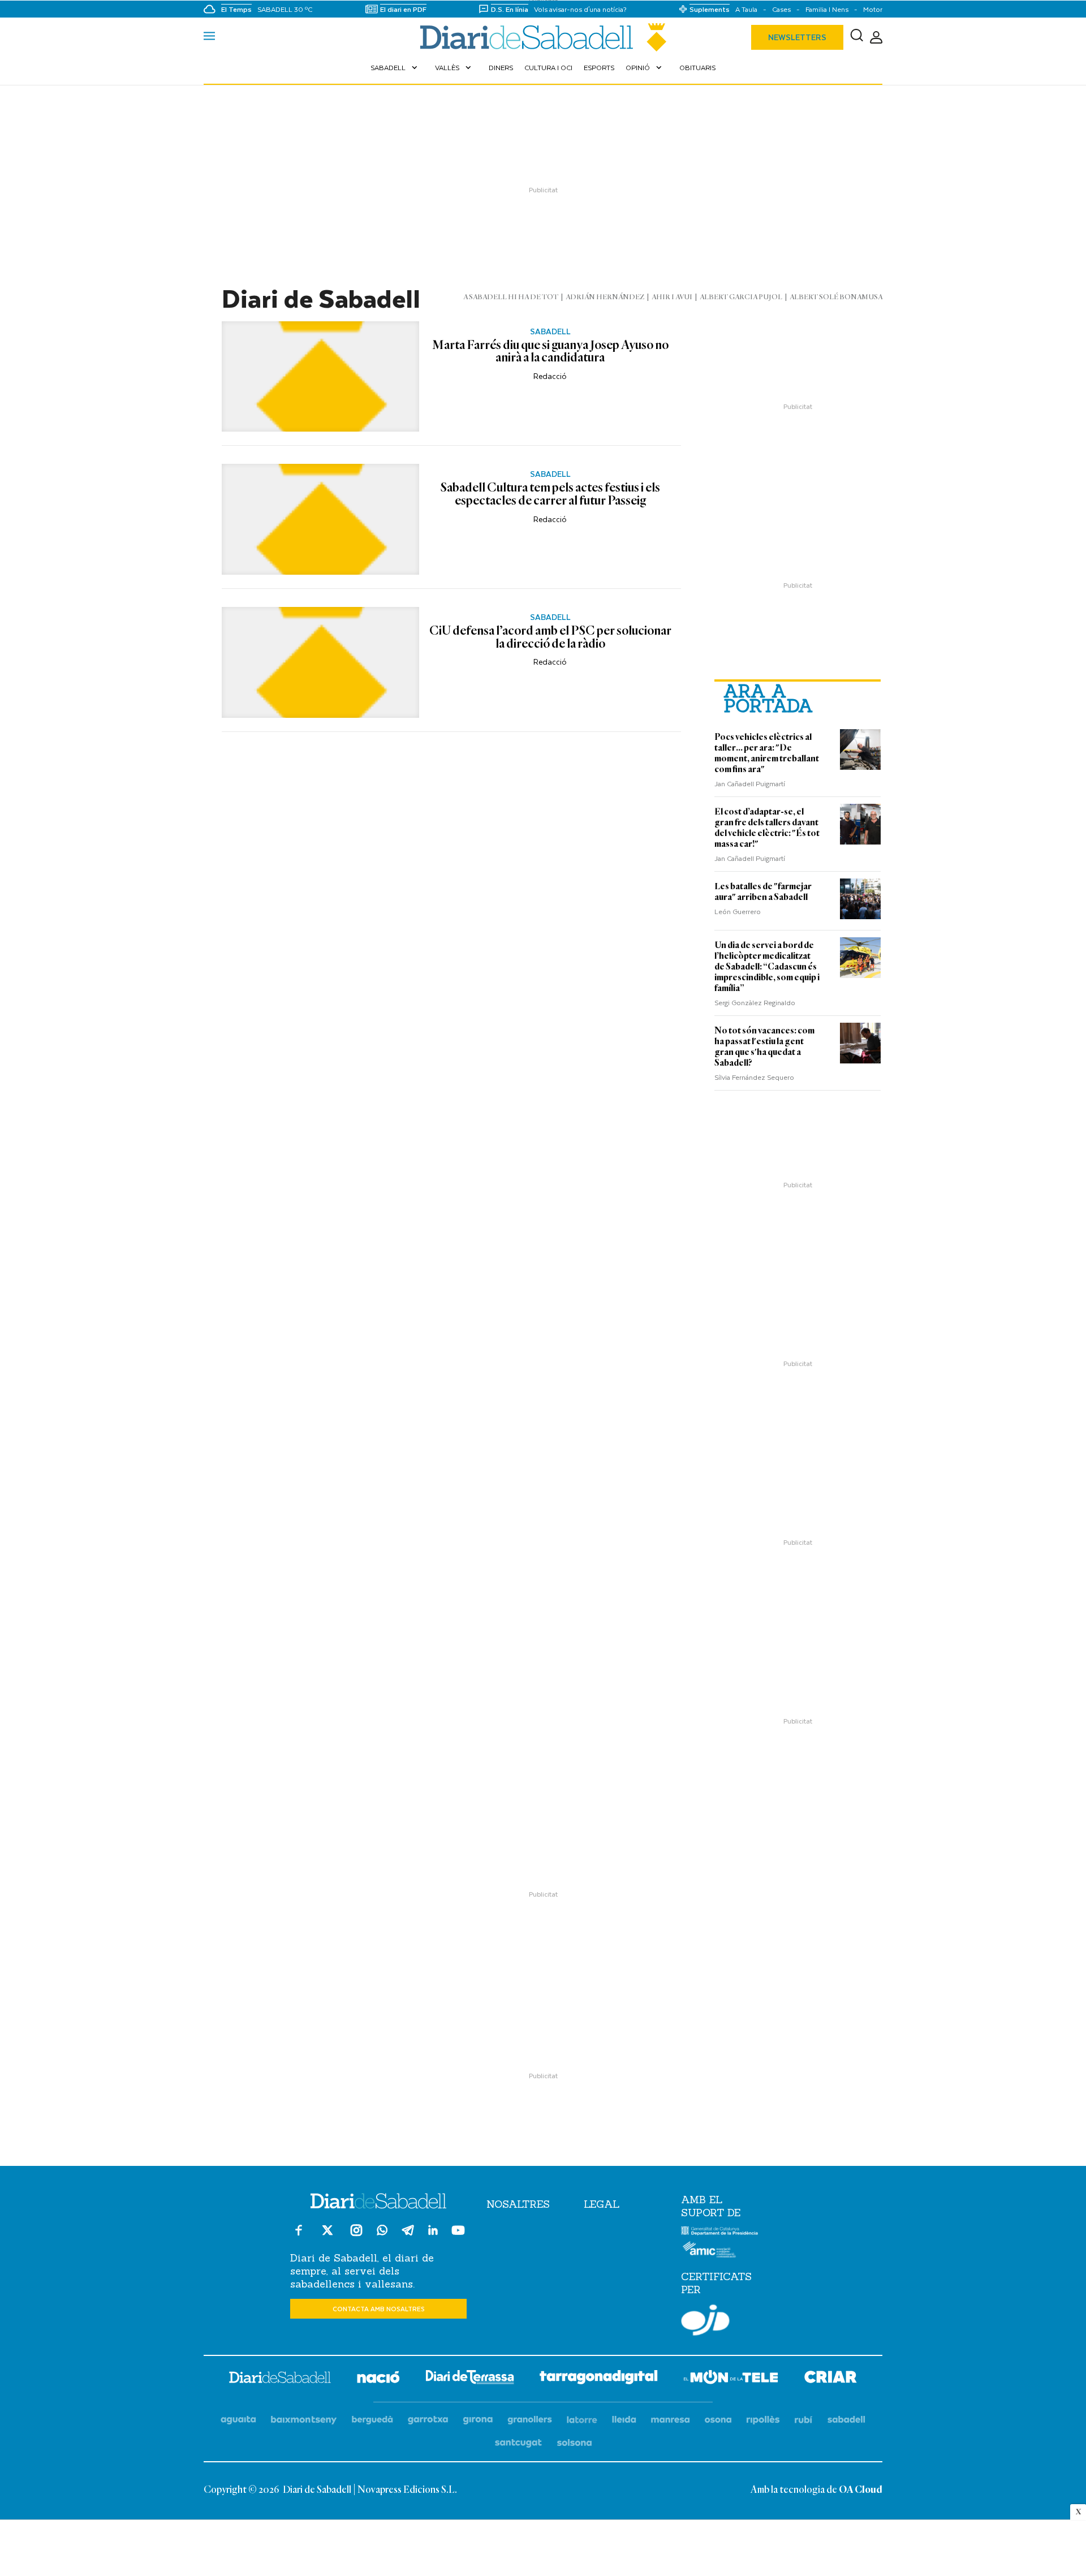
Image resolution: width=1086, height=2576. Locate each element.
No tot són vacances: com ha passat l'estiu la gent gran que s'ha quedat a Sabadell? (764, 1047)
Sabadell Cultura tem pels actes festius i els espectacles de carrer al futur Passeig (550, 495)
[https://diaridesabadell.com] (280, 2379)
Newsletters (797, 37)
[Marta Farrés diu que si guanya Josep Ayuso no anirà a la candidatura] (320, 377)
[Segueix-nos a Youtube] (458, 2235)
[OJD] (705, 2322)
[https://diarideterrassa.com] (470, 2379)
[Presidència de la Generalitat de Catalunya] (720, 2233)
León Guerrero (738, 911)
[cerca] (857, 37)
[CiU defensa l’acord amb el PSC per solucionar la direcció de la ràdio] (320, 662)
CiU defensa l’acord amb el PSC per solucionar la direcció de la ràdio (550, 638)
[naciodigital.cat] (304, 2420)
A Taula (746, 9)
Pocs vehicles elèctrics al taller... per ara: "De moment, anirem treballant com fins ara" (767, 753)
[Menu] (209, 37)
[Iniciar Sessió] (876, 38)
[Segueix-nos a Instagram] (356, 2235)
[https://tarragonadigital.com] (599, 2379)
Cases (781, 9)
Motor (873, 9)
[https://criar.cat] (831, 2379)
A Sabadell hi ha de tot (511, 297)
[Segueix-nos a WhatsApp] (382, 2232)
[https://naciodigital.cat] (378, 2379)
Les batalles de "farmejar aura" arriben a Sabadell (763, 892)
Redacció (550, 376)
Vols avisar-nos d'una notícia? (580, 9)
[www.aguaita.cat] (238, 2420)
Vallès (454, 67)
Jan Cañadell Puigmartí (750, 783)
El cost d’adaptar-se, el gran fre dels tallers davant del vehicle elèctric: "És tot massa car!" (767, 828)
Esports (599, 67)
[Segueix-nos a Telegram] (408, 2235)
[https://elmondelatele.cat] (731, 2379)
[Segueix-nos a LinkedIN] (433, 2232)
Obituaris (697, 67)
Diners (501, 67)
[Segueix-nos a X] (327, 2235)
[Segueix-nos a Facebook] (299, 2235)
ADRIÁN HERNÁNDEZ (605, 297)
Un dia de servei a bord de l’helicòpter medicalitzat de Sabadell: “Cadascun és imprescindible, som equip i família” (767, 967)
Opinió (645, 67)
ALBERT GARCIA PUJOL (741, 297)
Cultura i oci (548, 67)
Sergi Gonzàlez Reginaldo (755, 1002)
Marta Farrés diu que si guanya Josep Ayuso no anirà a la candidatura (550, 352)
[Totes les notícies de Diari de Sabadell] (543, 37)
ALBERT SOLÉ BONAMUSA (836, 297)
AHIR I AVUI (672, 297)
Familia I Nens (827, 9)
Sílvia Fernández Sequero (754, 1077)
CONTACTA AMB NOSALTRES (379, 2309)
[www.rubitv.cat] (804, 2420)
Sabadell (395, 67)
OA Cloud (861, 2490)
